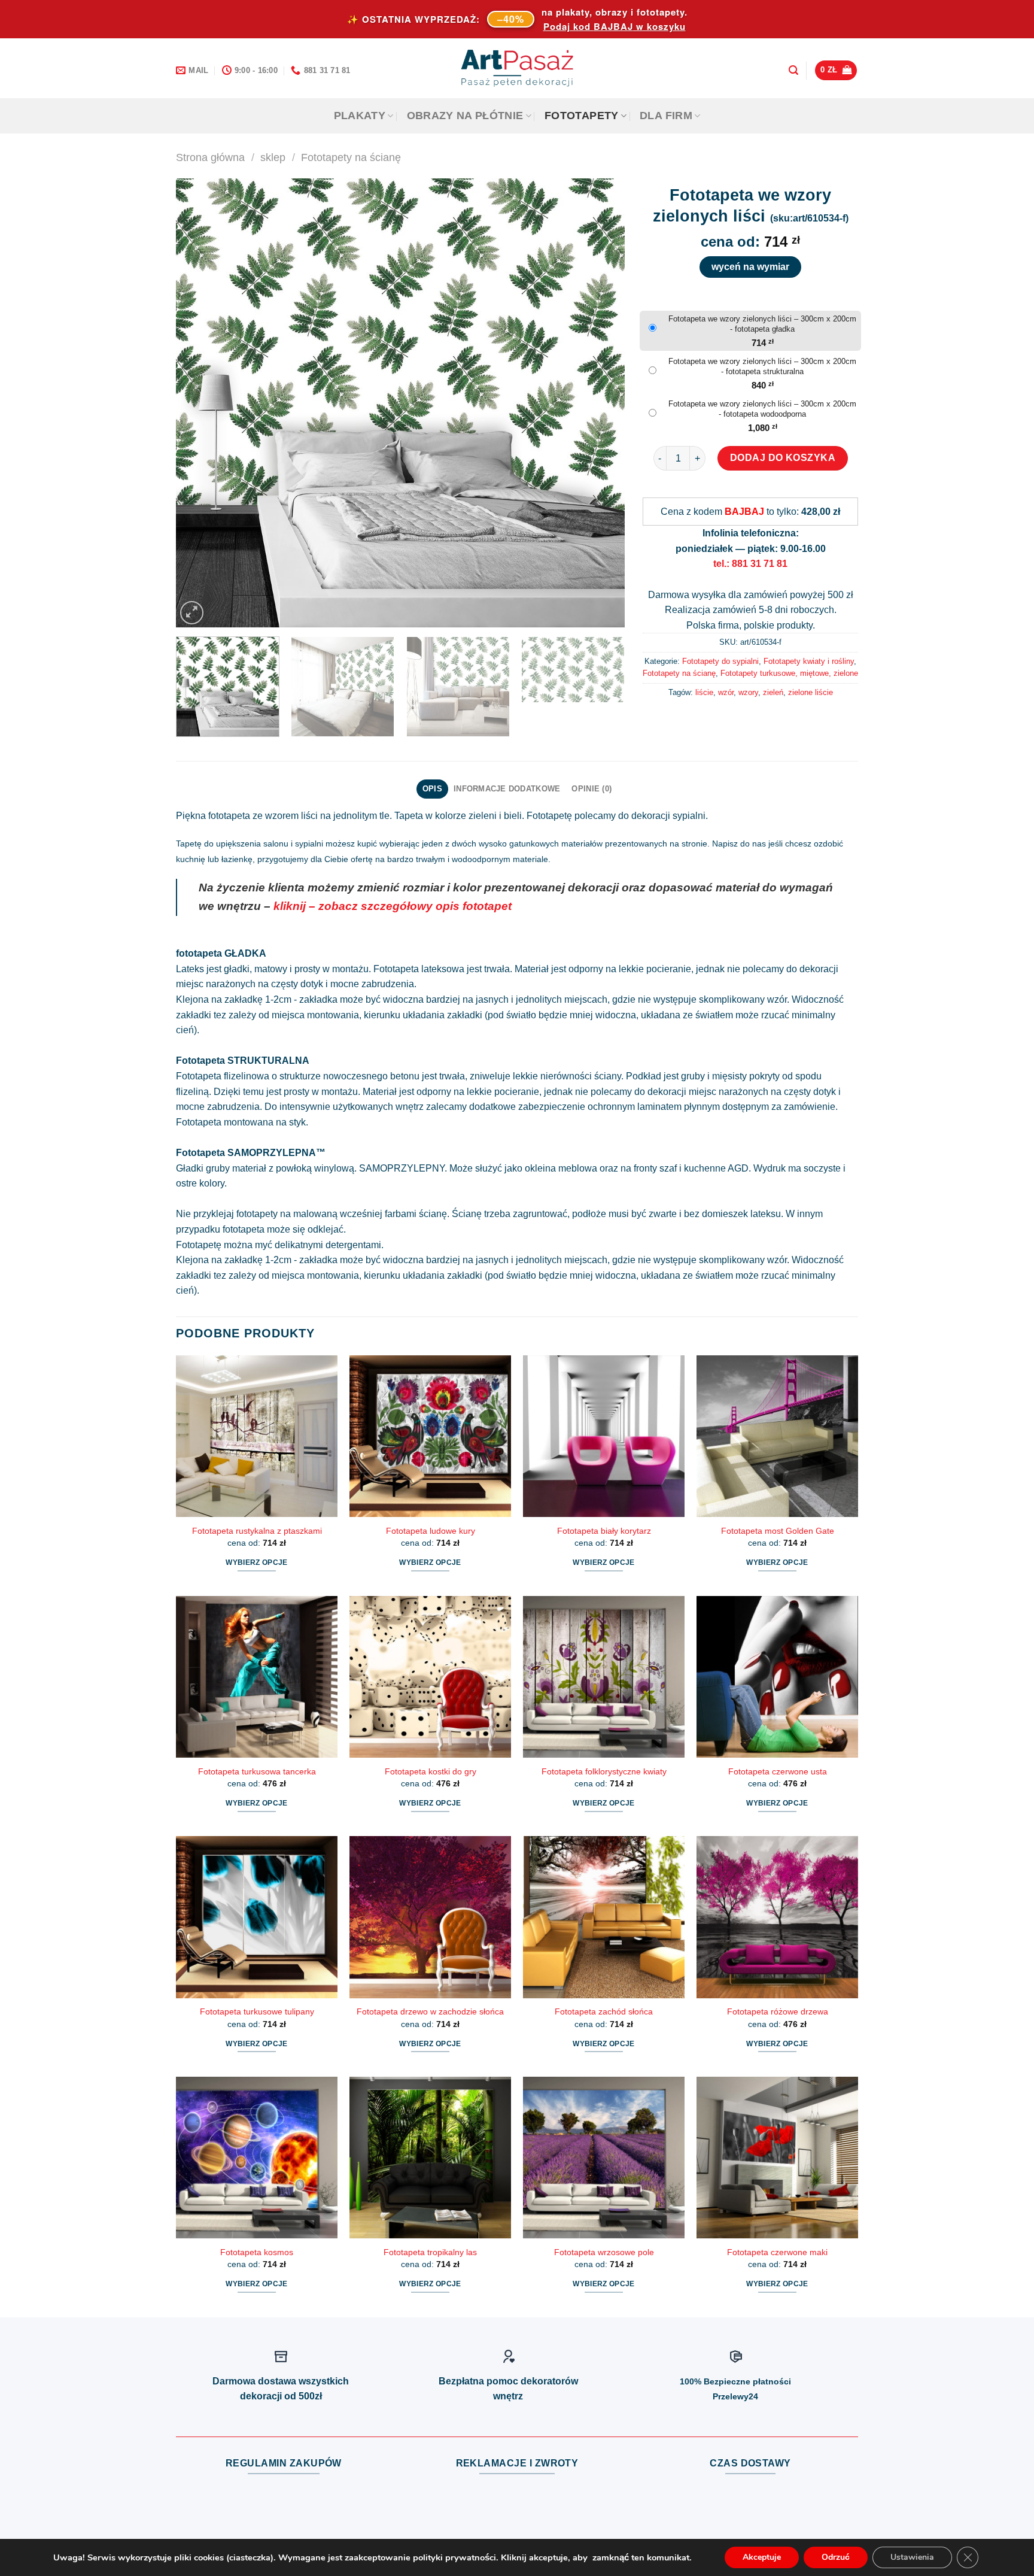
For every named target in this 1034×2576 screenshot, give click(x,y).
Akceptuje (762, 2557)
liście (704, 692)
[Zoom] (192, 613)
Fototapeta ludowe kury (431, 1531)
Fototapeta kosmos (257, 2252)
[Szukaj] (793, 70)
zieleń (773, 692)
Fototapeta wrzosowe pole (604, 2252)
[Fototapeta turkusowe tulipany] (257, 1917)
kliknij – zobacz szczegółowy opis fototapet (393, 906)
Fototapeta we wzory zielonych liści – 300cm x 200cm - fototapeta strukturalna (762, 366)
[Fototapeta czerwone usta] (777, 1677)
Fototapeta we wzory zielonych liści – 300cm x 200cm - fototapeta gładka (762, 324)
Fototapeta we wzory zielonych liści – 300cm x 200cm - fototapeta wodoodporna (762, 409)
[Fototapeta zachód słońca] (604, 1917)
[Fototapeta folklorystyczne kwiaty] (604, 1677)
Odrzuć (836, 2557)
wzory (748, 692)
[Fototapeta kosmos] (257, 2158)
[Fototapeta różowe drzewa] (777, 1917)
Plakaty (360, 116)
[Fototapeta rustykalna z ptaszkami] (257, 1436)
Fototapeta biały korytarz (604, 1531)
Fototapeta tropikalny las (430, 2252)
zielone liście (811, 692)
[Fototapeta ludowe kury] (430, 1436)
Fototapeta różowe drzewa (778, 2011)
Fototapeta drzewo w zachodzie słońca (430, 2011)
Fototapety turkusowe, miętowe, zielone (789, 673)
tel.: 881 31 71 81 (750, 564)
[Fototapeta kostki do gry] (430, 1677)
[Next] (601, 403)
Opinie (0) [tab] (591, 789)
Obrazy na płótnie (465, 116)
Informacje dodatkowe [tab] (507, 789)
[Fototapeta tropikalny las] (430, 2158)
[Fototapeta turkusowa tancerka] (257, 1677)
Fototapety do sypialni (720, 661)
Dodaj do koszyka (783, 458)
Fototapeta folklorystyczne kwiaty (604, 1771)
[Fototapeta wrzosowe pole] (604, 2158)
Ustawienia (912, 2557)
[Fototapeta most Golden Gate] (777, 1436)
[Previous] (200, 403)
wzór (726, 692)
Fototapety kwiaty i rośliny (809, 661)
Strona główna (210, 157)
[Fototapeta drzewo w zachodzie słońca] (430, 1917)
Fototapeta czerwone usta (778, 1771)
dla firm (666, 116)
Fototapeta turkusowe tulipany (257, 2011)
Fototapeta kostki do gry (431, 1771)
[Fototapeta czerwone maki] (777, 2158)
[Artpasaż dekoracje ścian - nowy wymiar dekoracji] (517, 68)
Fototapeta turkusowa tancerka (257, 1771)
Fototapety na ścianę (351, 157)
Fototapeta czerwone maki (777, 2252)
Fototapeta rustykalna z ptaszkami (257, 1531)
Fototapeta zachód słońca (604, 2011)
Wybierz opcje (257, 1562)
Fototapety (582, 116)
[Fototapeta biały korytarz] (604, 1436)
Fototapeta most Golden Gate (778, 1531)
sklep (273, 157)
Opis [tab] (432, 789)
